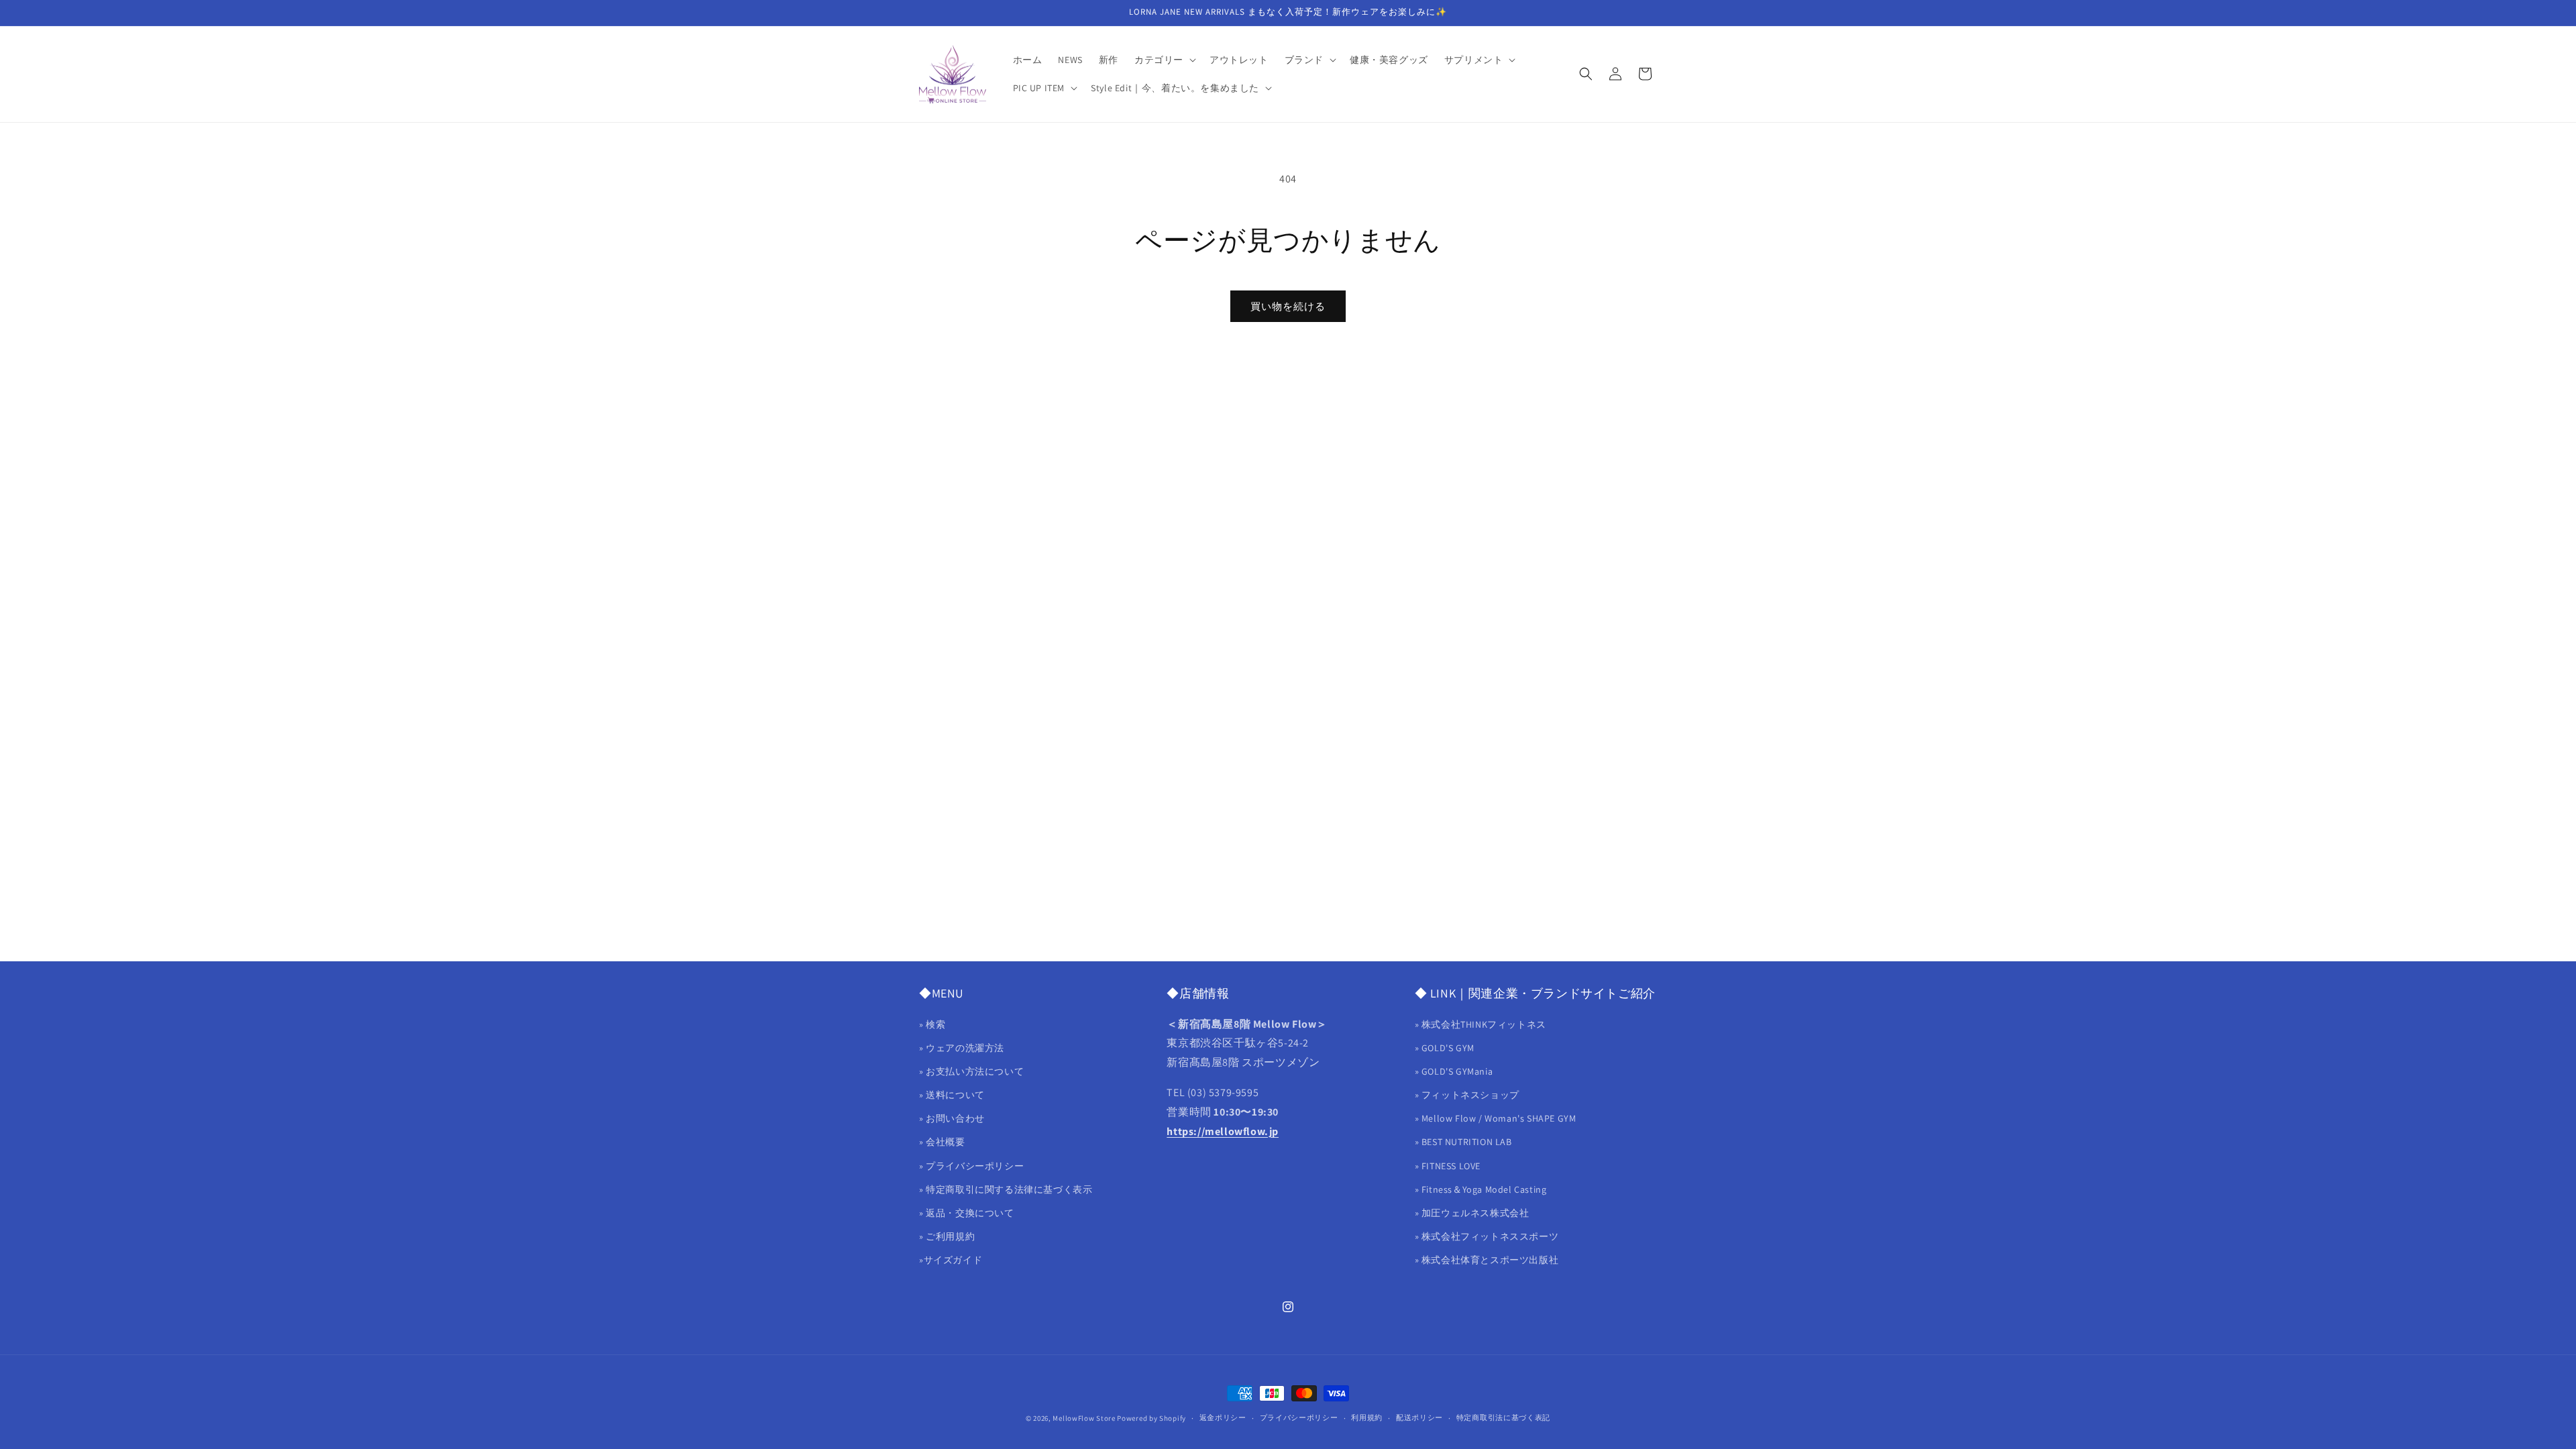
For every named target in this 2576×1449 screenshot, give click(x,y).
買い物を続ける (1288, 306)
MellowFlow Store (1084, 1418)
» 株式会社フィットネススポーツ (1487, 1236)
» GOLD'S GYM (1445, 1048)
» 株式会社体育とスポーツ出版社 (1487, 1260)
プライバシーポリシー (1299, 1417)
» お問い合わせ (952, 1118)
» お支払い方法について (971, 1071)
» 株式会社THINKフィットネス (1481, 1024)
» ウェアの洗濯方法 (962, 1048)
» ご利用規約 (947, 1236)
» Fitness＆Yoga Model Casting (1481, 1189)
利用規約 (1367, 1417)
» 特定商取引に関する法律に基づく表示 (1006, 1189)
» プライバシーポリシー (971, 1166)
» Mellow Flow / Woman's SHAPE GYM (1496, 1118)
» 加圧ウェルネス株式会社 (1472, 1213)
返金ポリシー (1223, 1417)
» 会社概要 (942, 1142)
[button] (1164, 60)
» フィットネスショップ (1467, 1095)
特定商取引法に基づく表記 (1503, 1417)
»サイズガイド (951, 1260)
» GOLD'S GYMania (1454, 1071)
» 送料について (952, 1095)
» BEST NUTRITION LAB (1463, 1142)
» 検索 (932, 1024)
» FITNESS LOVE (1448, 1166)
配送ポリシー (1419, 1417)
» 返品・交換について (967, 1213)
